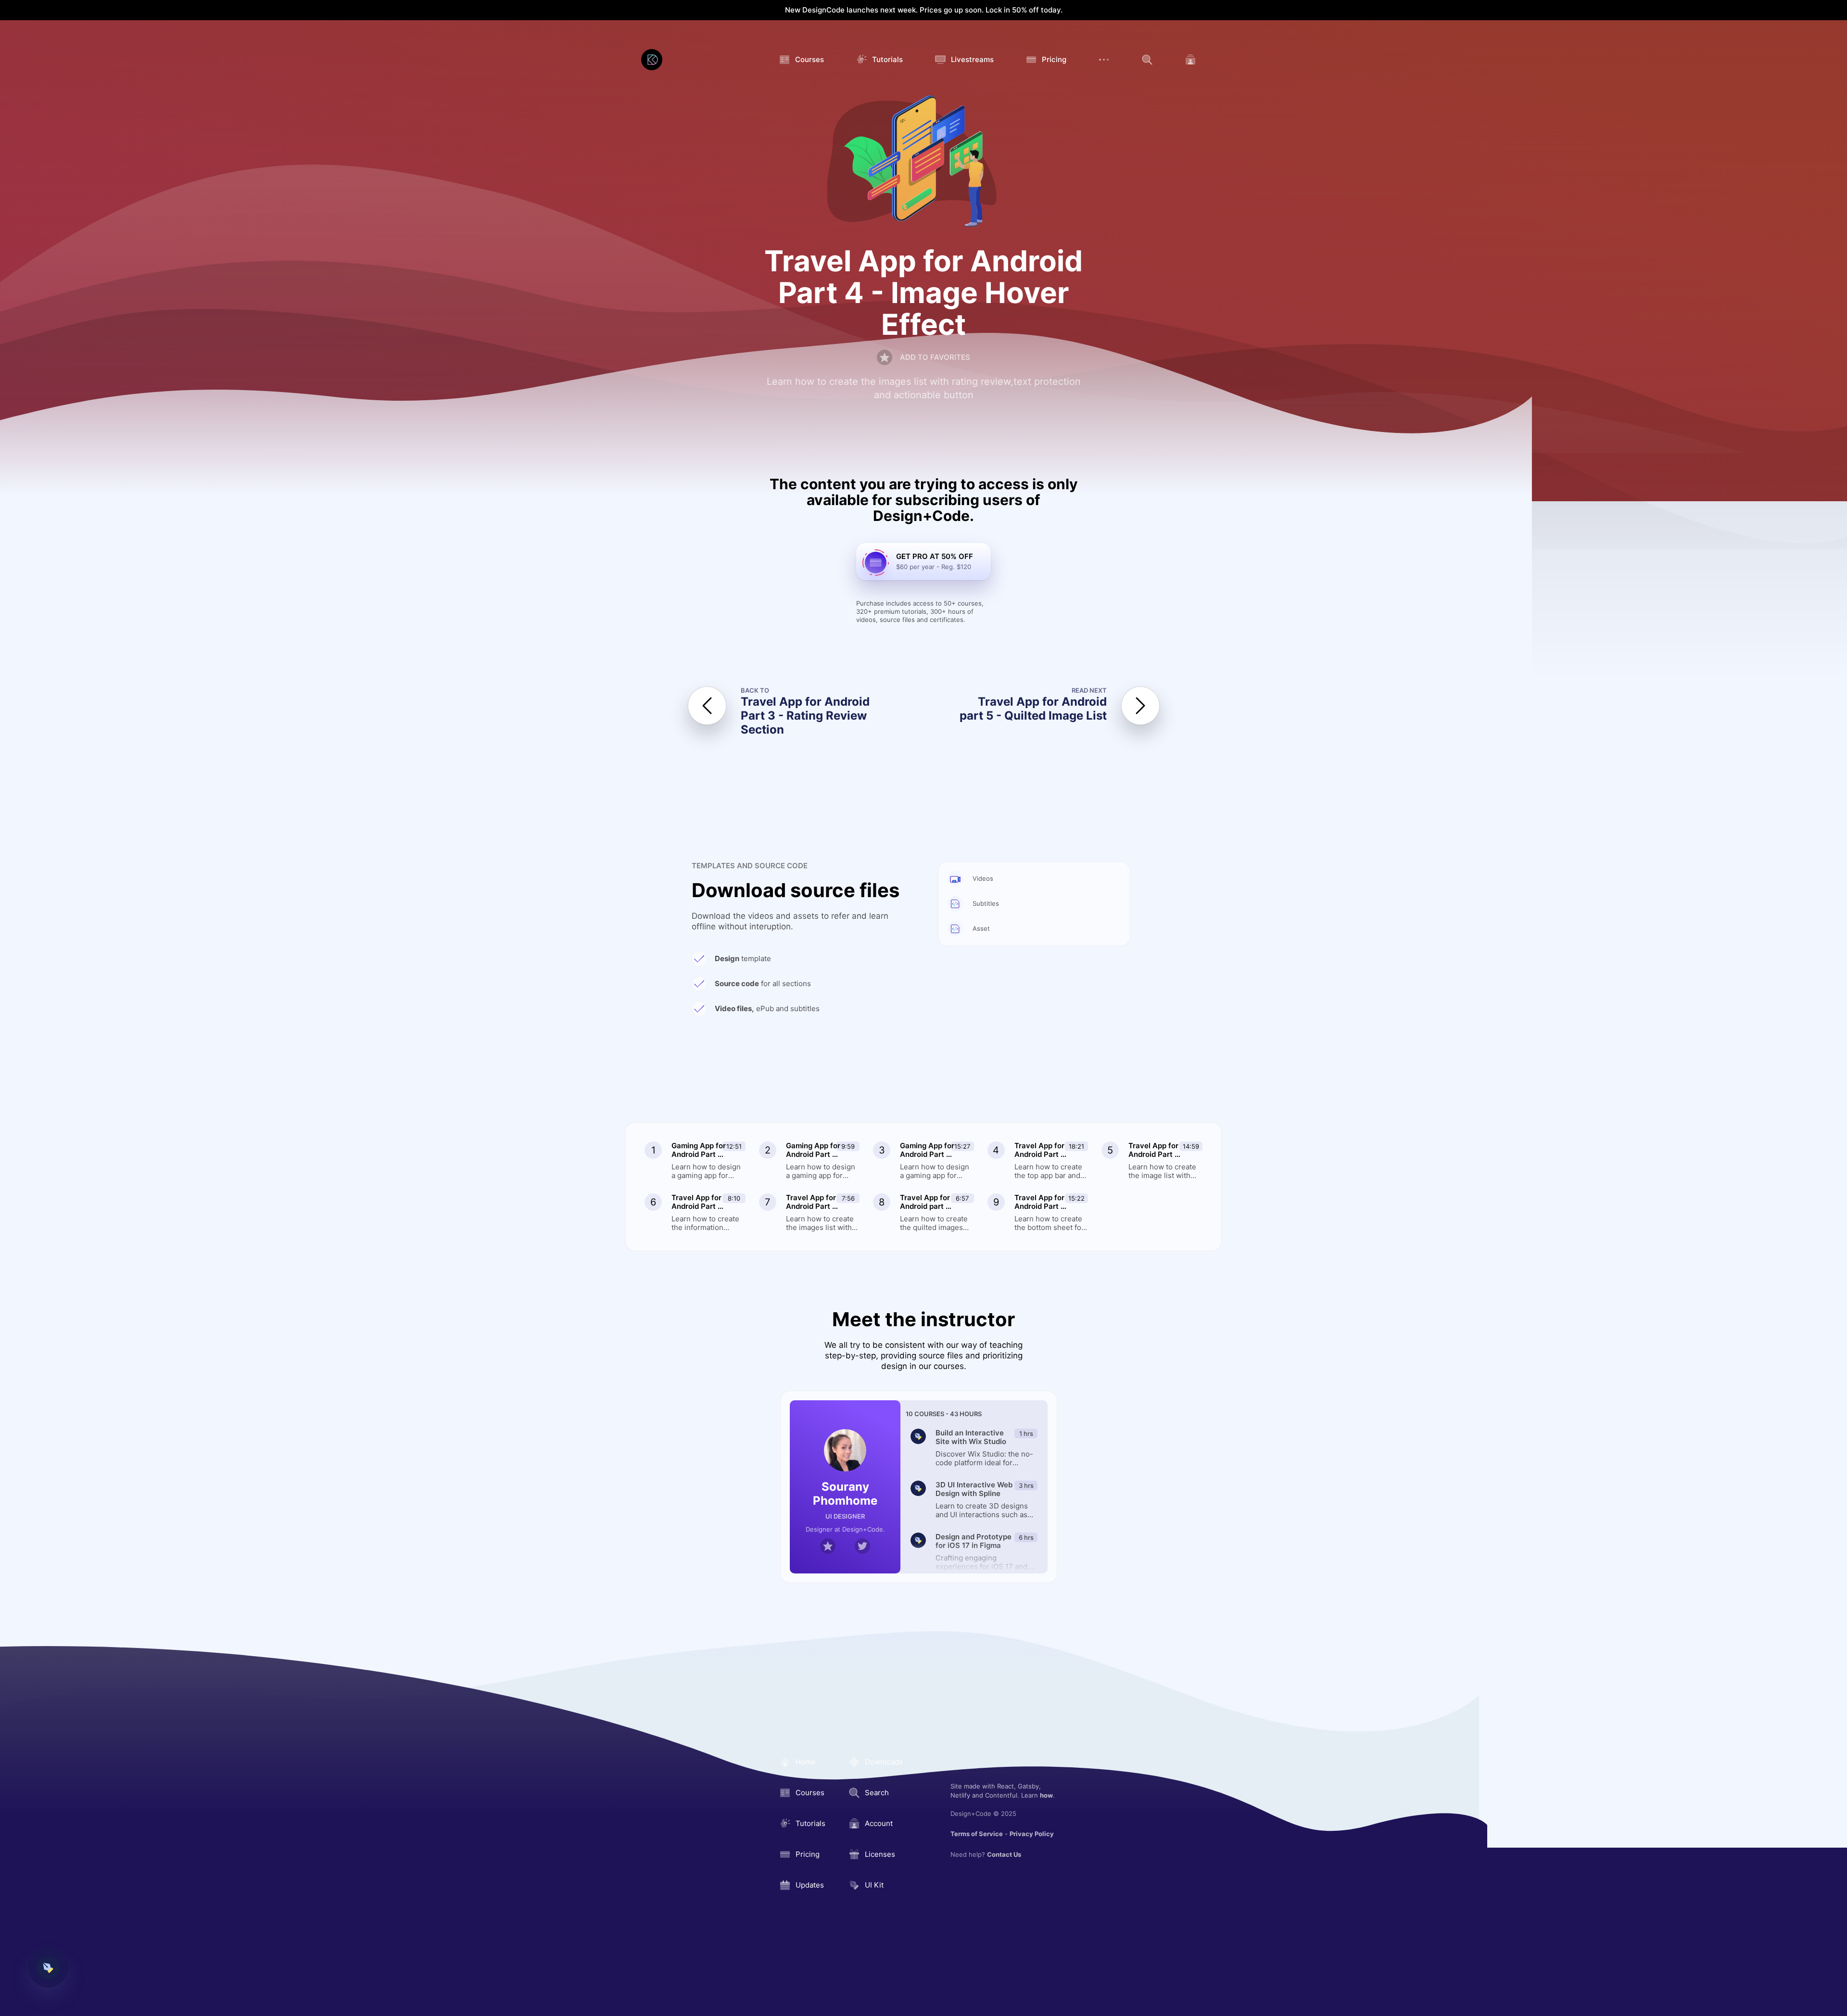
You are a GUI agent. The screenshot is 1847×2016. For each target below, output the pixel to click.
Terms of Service (977, 1834)
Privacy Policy (1032, 1834)
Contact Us (1004, 1854)
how (1046, 1795)
